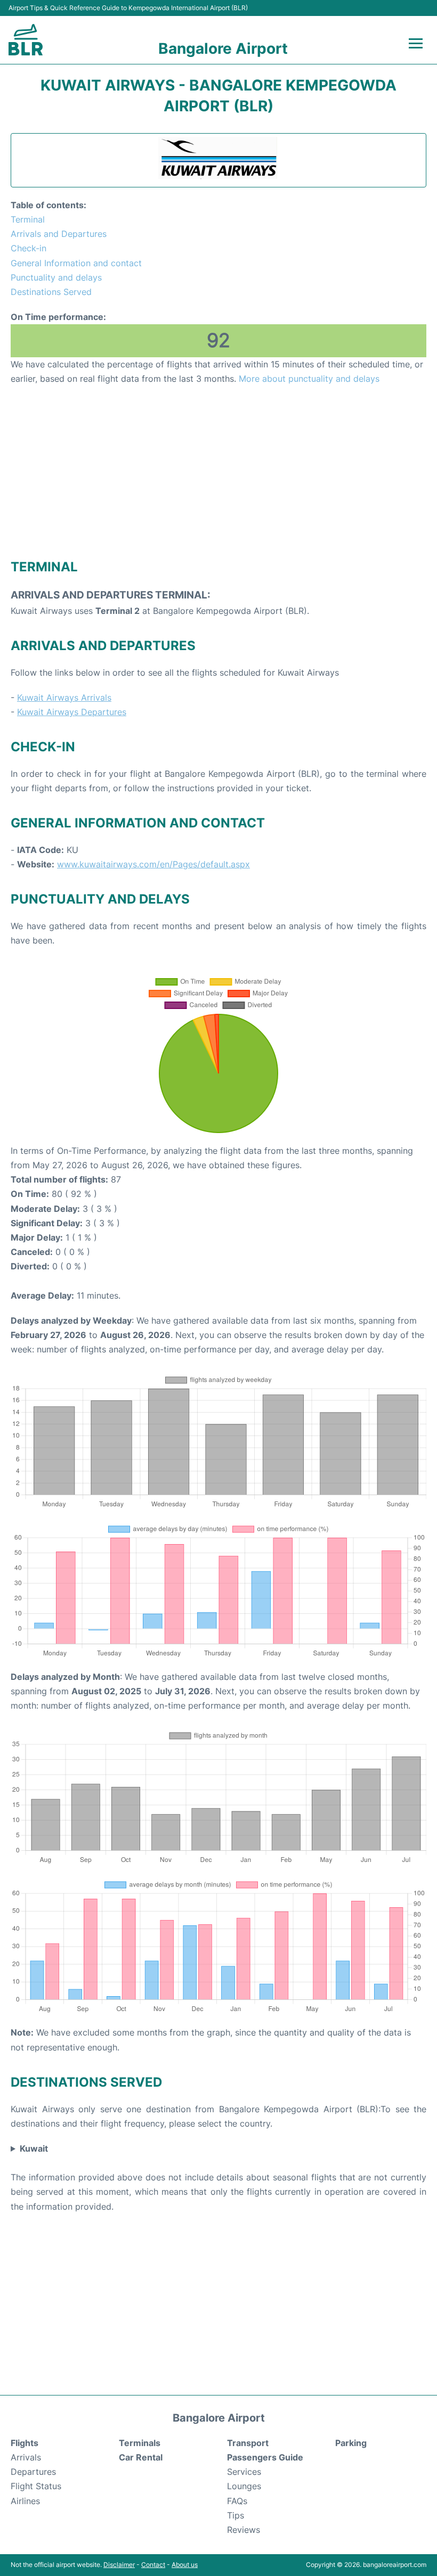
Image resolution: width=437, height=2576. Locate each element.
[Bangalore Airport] (26, 40)
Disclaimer (119, 2565)
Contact (153, 2565)
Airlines (25, 2501)
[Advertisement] (218, 471)
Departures (33, 2472)
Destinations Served (51, 292)
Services (244, 2472)
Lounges (244, 2486)
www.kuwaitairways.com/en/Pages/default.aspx (153, 864)
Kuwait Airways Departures (72, 712)
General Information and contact (76, 263)
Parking (351, 2443)
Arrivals (26, 2457)
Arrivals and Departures (59, 234)
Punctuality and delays (56, 277)
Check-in (29, 248)
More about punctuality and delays (309, 379)
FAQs (237, 2501)
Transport (248, 2443)
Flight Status (36, 2486)
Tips (236, 2515)
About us (185, 2565)
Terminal (28, 219)
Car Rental (141, 2457)
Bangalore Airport (223, 48)
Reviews (244, 2530)
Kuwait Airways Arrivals (64, 698)
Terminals (140, 2443)
